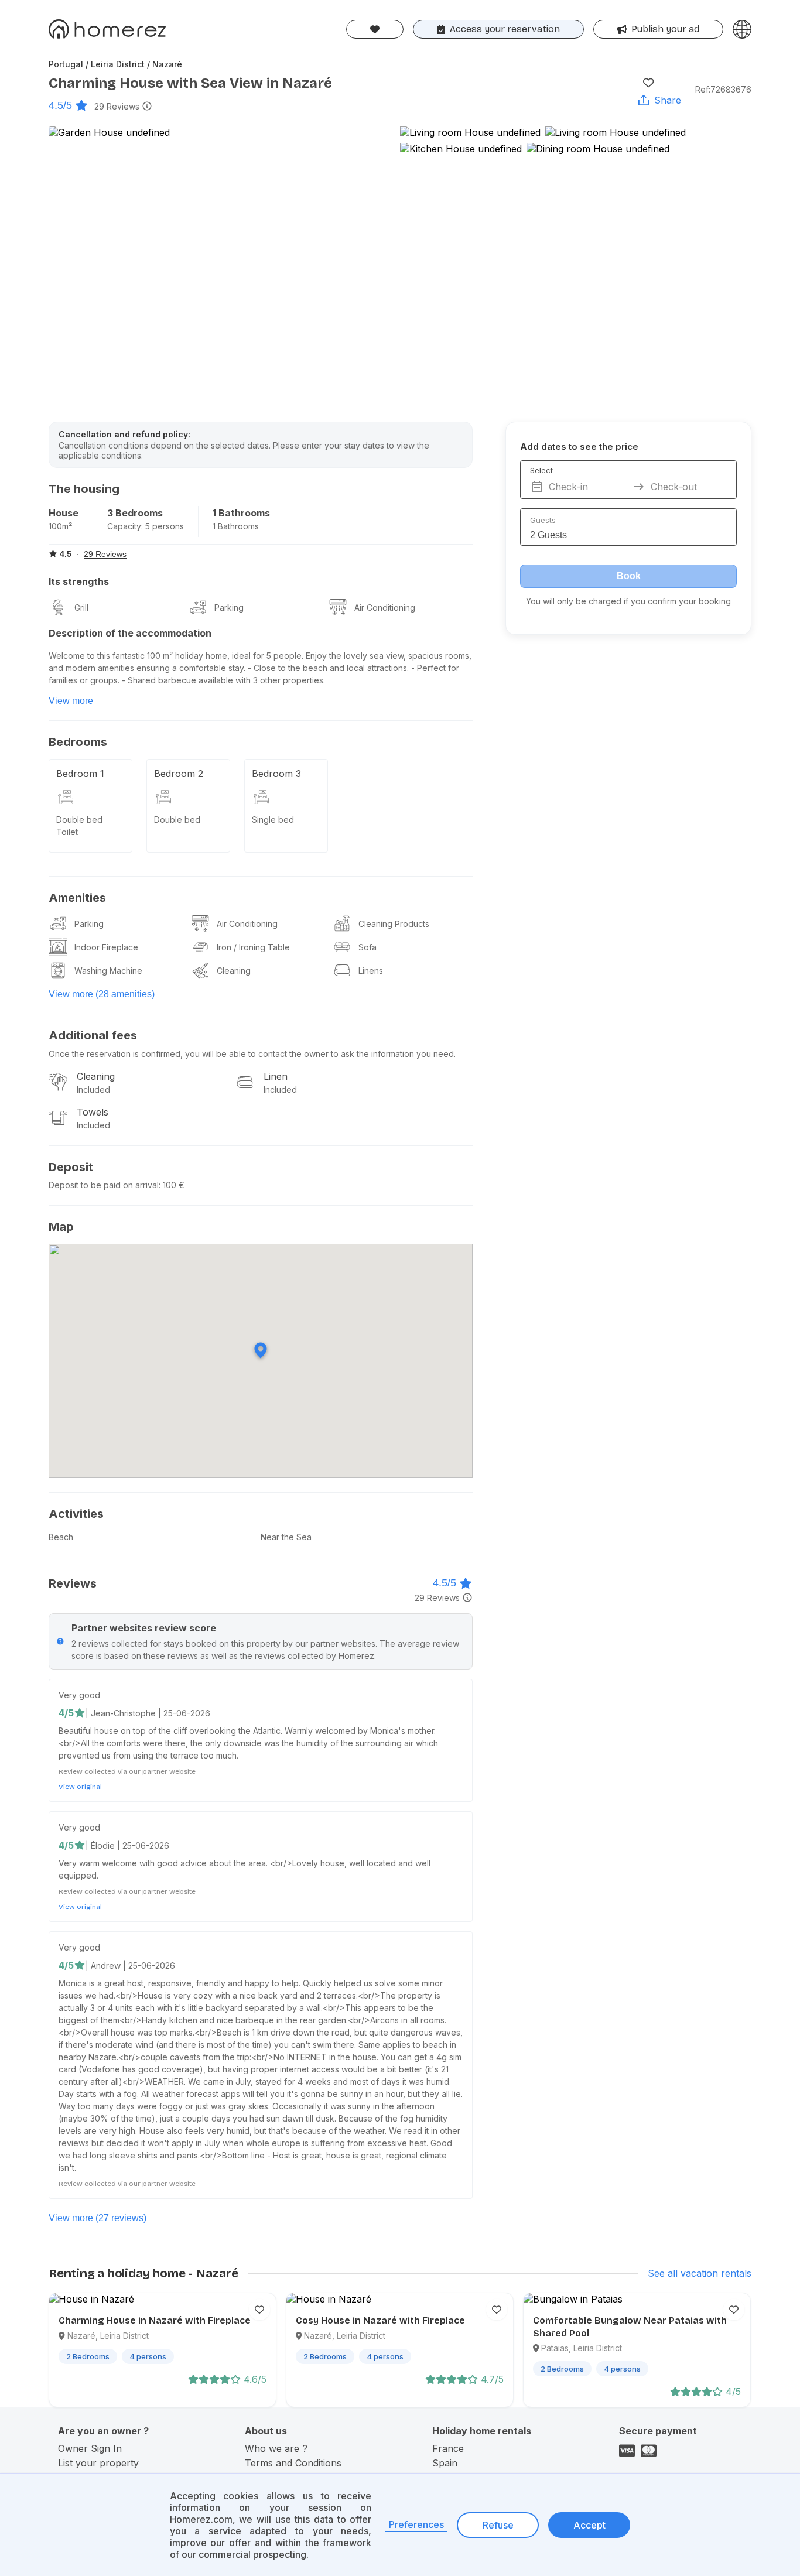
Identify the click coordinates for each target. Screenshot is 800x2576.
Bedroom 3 (276, 774)
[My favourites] (375, 29)
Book (629, 576)
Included (93, 1089)
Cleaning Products (394, 924)
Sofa (367, 947)
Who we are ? (276, 2448)
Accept (589, 2525)
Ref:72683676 (723, 89)
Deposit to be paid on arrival (104, 1185)
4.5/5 (60, 105)
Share (668, 100)
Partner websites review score (144, 1628)
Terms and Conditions (293, 2463)
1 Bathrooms (241, 513)
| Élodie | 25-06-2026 (127, 1845)
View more (71, 701)
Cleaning (234, 971)
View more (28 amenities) (102, 994)
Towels (93, 1112)
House (64, 513)
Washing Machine (108, 971)
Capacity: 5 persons (146, 526)
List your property (98, 2463)
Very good (79, 1695)
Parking (229, 608)
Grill (81, 608)
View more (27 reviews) (98, 2218)
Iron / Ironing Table (253, 947)
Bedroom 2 (179, 774)
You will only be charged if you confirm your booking (628, 601)
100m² (60, 526)
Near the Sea (286, 1537)
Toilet (67, 832)
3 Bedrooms (135, 513)
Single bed (273, 820)
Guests (543, 520)
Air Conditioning (385, 608)
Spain (445, 2463)
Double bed (79, 820)
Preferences (416, 2524)
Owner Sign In (90, 2448)
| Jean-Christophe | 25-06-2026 (148, 1713)
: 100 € (172, 1185)
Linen (276, 1076)
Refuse (498, 2525)
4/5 (66, 1713)
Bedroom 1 (80, 774)
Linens (371, 971)
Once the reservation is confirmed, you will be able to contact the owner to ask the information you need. (252, 1054)
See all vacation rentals (700, 2273)
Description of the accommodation (130, 633)
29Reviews (117, 106)
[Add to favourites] (648, 83)
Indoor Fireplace (106, 947)
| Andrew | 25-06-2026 (130, 1966)
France (448, 2448)
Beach (61, 1537)
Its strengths (79, 581)
